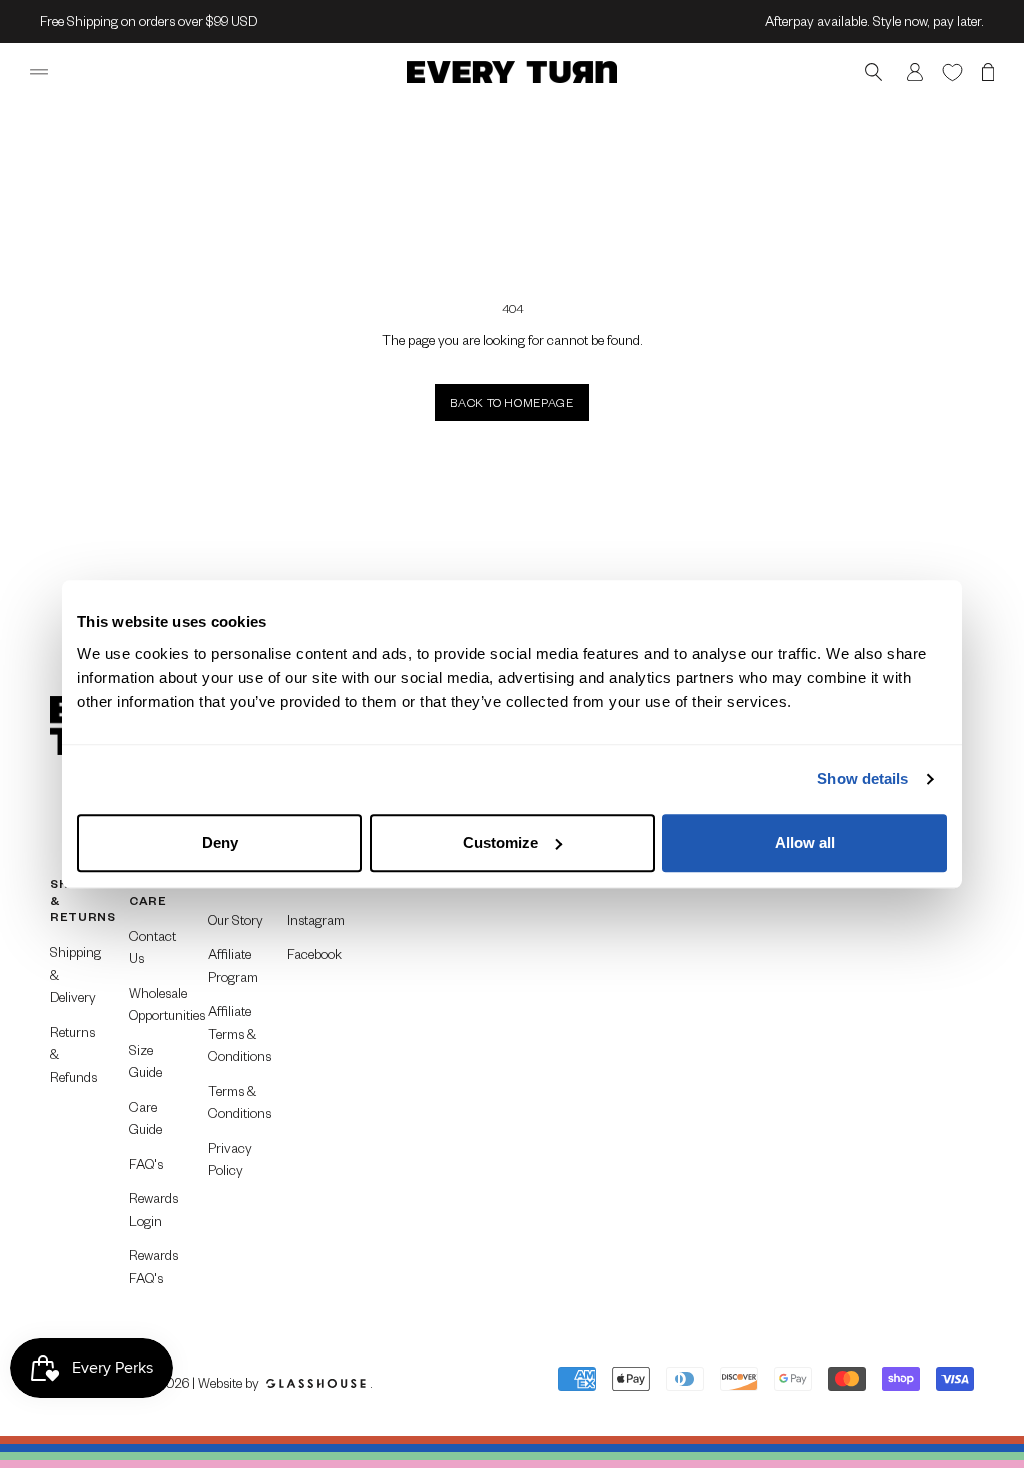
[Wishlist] (952, 71)
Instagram (314, 919)
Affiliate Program (233, 965)
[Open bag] (988, 72)
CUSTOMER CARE (156, 891)
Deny (220, 842)
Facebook (314, 953)
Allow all (805, 842)
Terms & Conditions (235, 1102)
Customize (500, 842)
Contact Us (152, 947)
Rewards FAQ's (153, 1266)
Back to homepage (511, 402)
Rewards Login (153, 1209)
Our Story (235, 919)
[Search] (873, 72)
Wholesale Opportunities (156, 1004)
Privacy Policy (230, 1159)
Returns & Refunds (73, 1054)
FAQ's (146, 1163)
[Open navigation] (39, 72)
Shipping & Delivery (75, 974)
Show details (862, 778)
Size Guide (145, 1061)
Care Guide (145, 1118)
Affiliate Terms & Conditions (235, 1033)
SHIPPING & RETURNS (77, 900)
